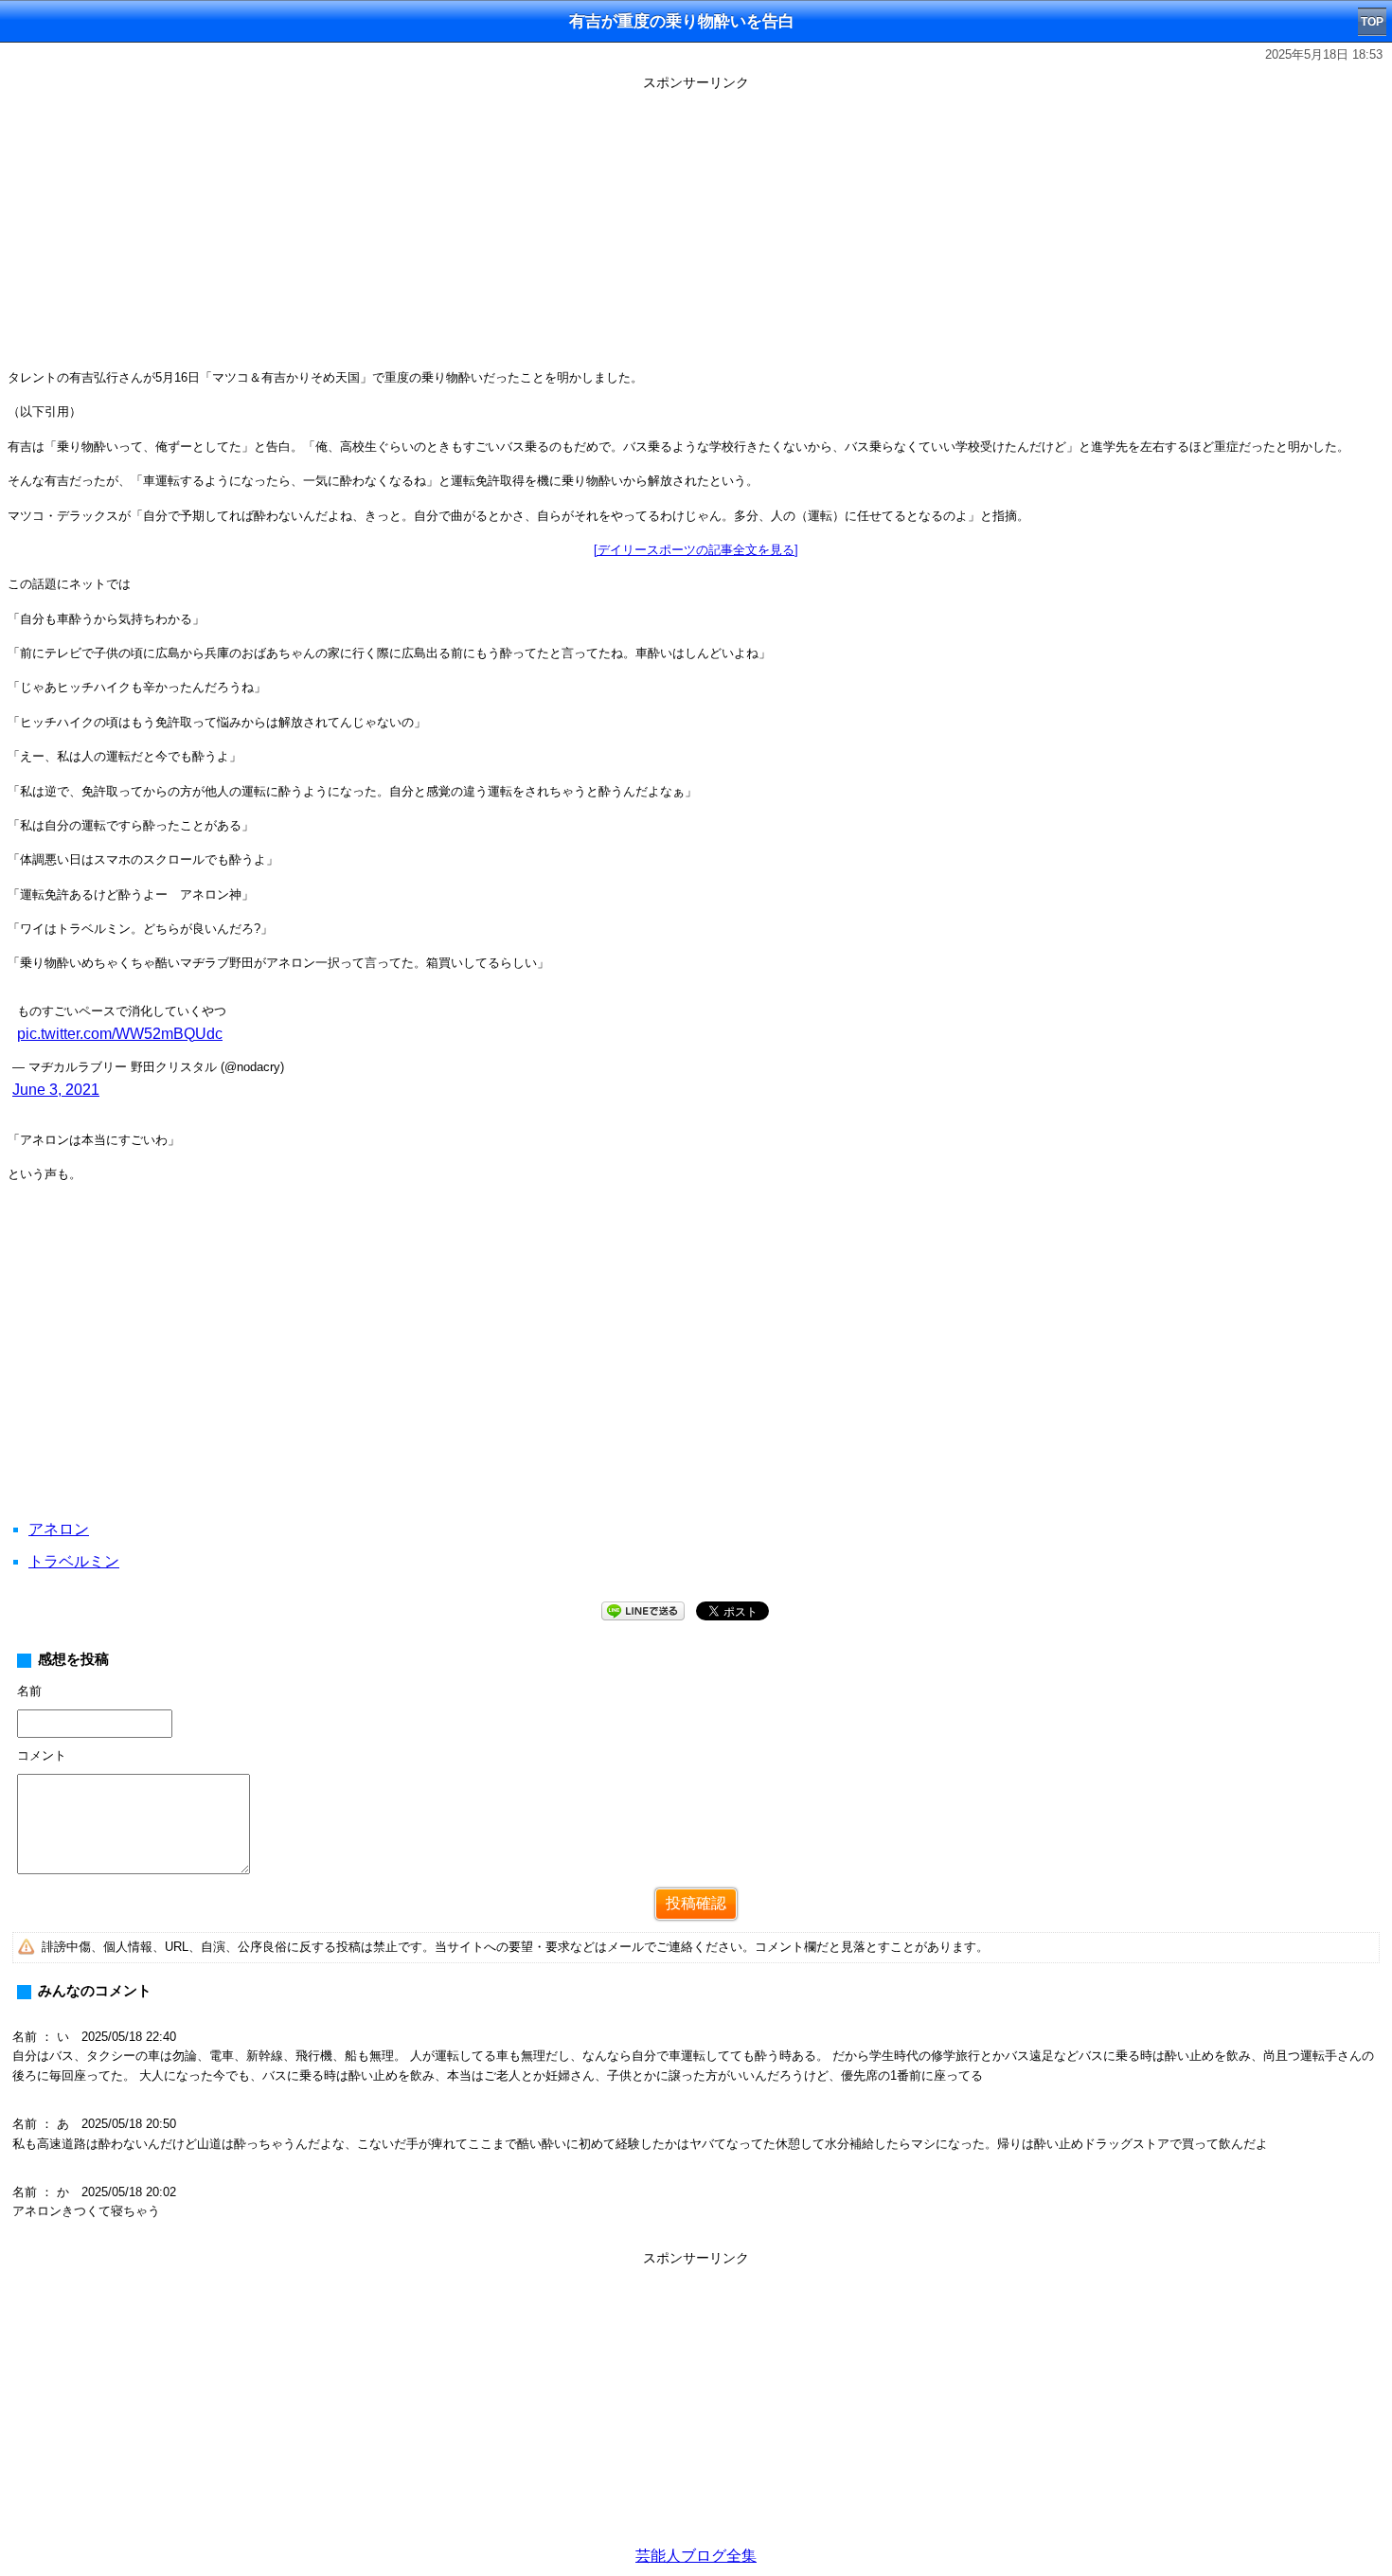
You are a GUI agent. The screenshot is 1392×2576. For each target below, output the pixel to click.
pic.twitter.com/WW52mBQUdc (120, 1034)
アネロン (59, 1529)
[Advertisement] (696, 229)
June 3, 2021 (56, 1090)
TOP (1372, 22)
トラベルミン (74, 1561)
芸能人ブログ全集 (696, 2556)
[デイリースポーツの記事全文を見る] (696, 550)
